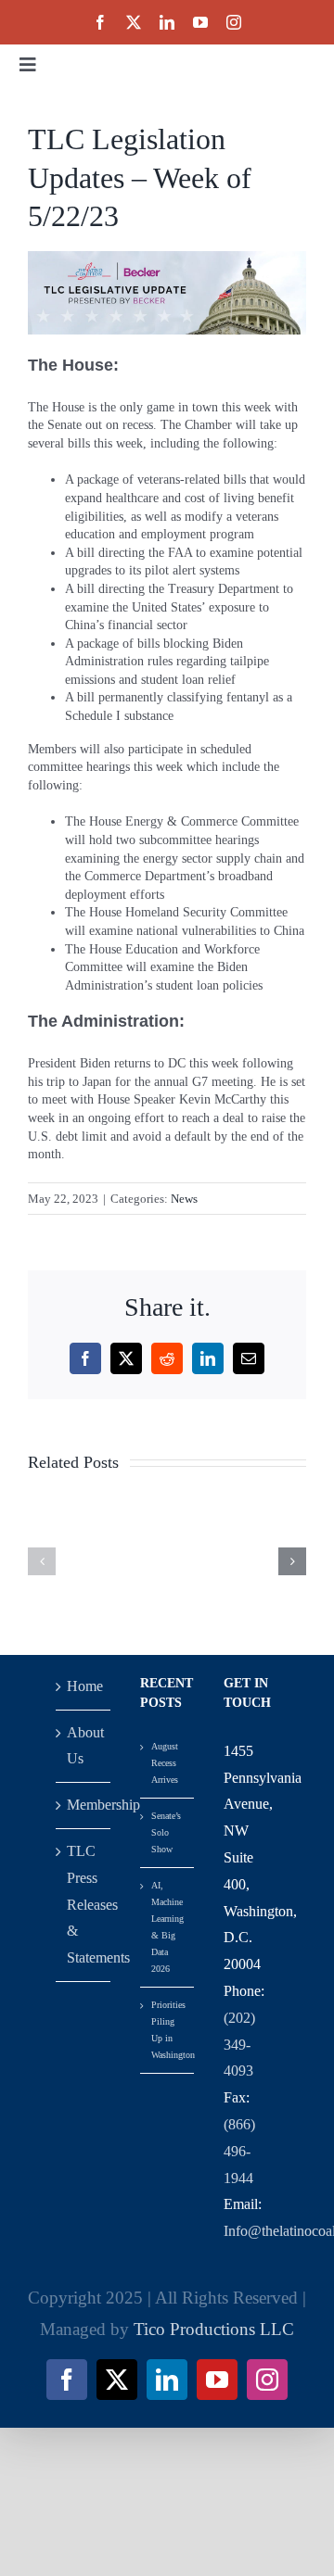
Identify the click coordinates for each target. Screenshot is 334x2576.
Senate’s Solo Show (166, 1832)
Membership (84, 1805)
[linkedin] (167, 22)
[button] (42, 1561)
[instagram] (234, 22)
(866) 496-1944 (239, 2151)
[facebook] (100, 22)
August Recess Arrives (165, 1763)
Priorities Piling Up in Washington (168, 2030)
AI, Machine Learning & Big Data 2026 (167, 1927)
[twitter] (134, 22)
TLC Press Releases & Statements (84, 1904)
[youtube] (200, 22)
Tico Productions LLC (214, 2329)
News (184, 1199)
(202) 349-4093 (239, 2045)
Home (84, 1686)
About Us (84, 1746)
